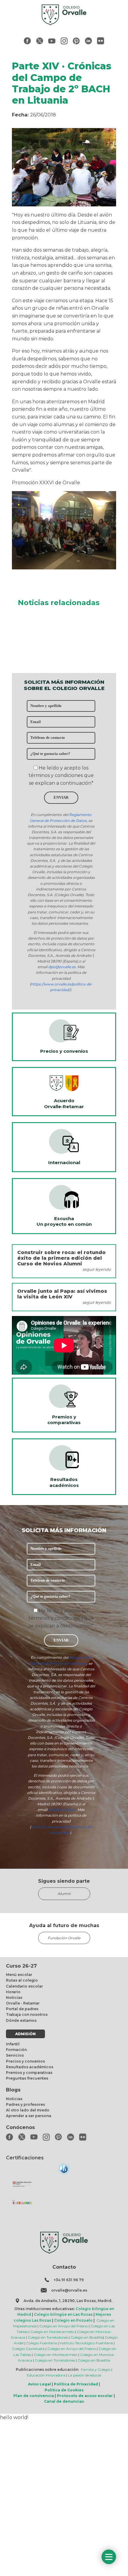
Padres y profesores (25, 2104)
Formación (16, 2050)
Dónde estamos (21, 2020)
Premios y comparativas (29, 2073)
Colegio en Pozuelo (73, 2320)
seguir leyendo (97, 1269)
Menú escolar (19, 1975)
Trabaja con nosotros (27, 2014)
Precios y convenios (25, 2061)
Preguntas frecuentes (27, 2078)
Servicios (15, 2055)
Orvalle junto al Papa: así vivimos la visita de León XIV (62, 1294)
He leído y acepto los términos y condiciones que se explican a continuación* (61, 775)
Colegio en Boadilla (87, 2337)
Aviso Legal (39, 2384)
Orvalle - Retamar (23, 2003)
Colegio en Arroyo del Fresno (64, 2326)
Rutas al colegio (22, 1980)
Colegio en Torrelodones (48, 2337)
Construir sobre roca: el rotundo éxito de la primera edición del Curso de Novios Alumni (61, 1258)
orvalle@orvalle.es (69, 2290)
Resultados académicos (30, 2067)
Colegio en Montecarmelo (52, 2332)
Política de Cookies (64, 2390)
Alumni (64, 1894)
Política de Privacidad (76, 2384)
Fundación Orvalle (64, 1938)
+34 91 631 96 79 (69, 2280)
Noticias (14, 1998)
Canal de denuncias (64, 2401)
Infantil (13, 2044)
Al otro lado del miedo (28, 2110)
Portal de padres (22, 2009)
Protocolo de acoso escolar (85, 2396)
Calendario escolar (24, 1986)
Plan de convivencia (34, 2396)
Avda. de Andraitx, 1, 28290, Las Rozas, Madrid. (68, 2301)
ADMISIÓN (25, 2034)
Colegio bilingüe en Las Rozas (63, 2314)
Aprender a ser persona (29, 2116)
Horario (13, 1992)
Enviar (61, 798)
